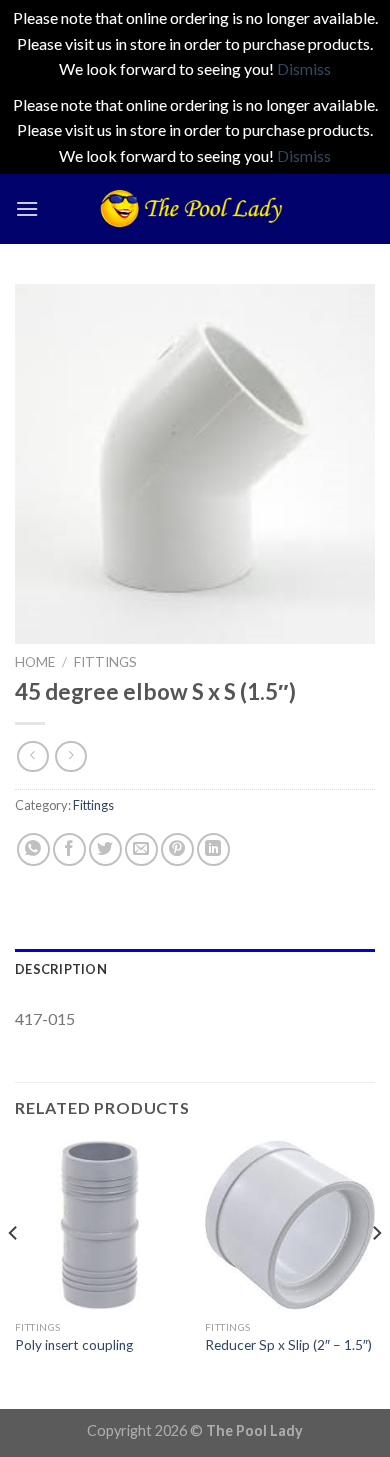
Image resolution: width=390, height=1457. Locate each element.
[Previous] (14, 1272)
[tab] (195, 969)
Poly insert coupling (74, 1345)
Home (35, 662)
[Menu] (27, 208)
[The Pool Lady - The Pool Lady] (195, 208)
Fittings (105, 662)
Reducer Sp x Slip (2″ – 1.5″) (288, 1345)
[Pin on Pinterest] (177, 849)
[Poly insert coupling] (100, 1225)
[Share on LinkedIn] (213, 849)
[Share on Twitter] (105, 849)
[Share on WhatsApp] (33, 849)
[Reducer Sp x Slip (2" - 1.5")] (290, 1225)
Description (61, 969)
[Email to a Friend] (141, 849)
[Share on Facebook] (69, 849)
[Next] (376, 1272)
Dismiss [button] (304, 68)
